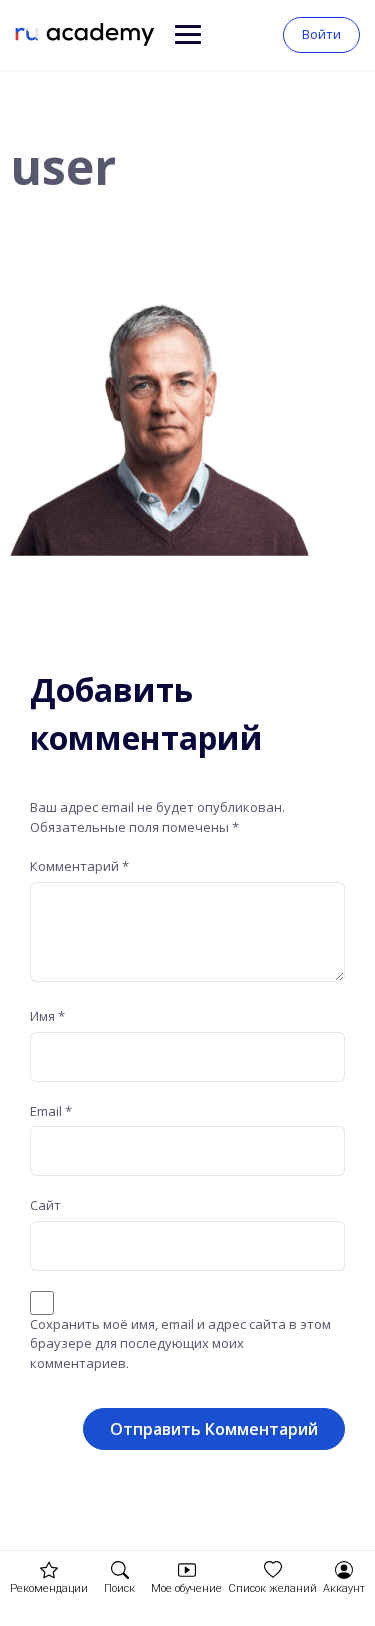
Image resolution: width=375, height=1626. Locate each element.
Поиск (119, 1588)
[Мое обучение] (187, 1570)
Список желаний (272, 1588)
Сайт (45, 1205)
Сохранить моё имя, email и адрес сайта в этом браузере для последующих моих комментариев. (180, 1343)
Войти (321, 34)
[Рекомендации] (49, 1570)
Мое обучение (186, 1588)
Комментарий (79, 866)
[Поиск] (120, 1570)
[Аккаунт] (344, 1570)
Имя (47, 1016)
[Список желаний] (273, 1570)
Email (51, 1111)
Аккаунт (344, 1588)
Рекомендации (49, 1588)
